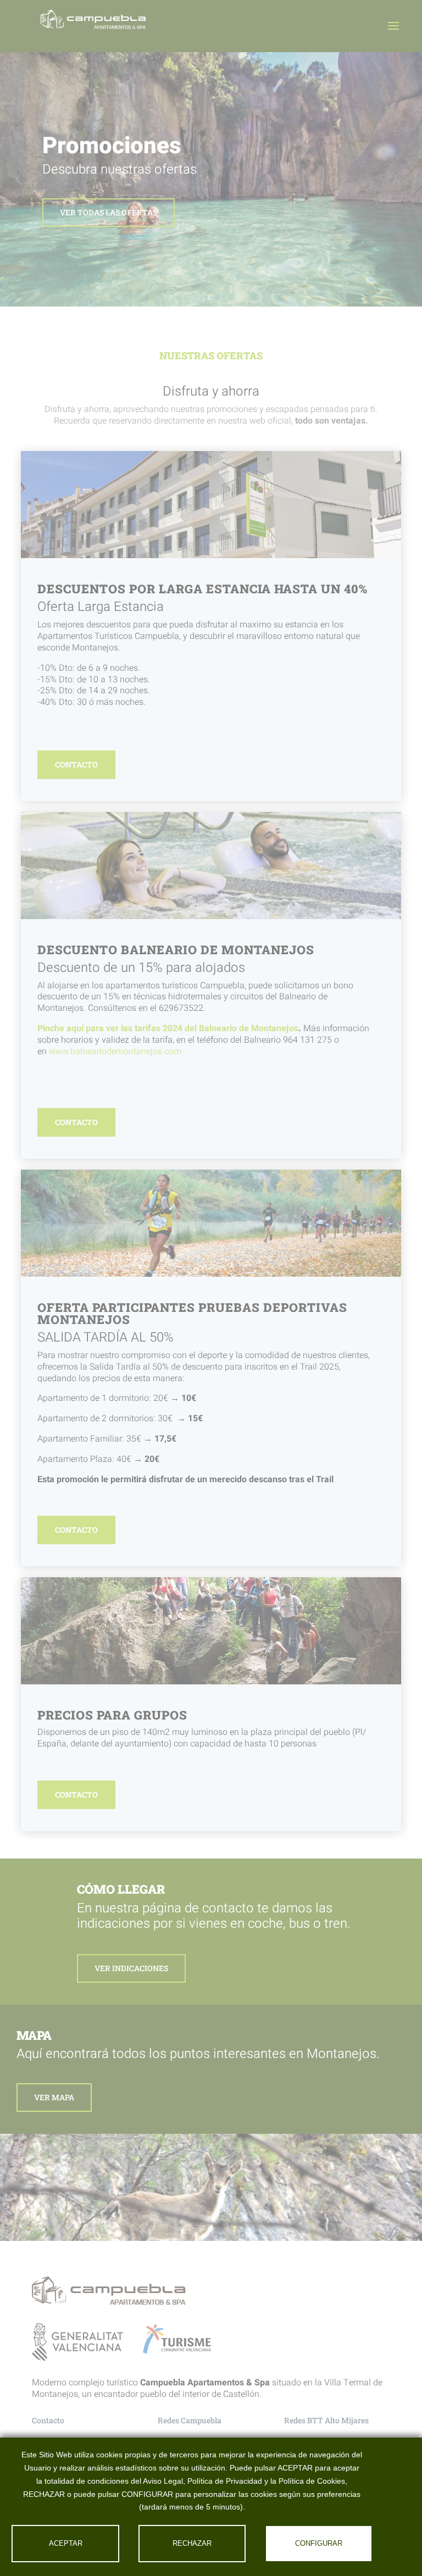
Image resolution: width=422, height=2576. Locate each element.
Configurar (319, 2543)
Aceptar (66, 2543)
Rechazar (192, 2543)
